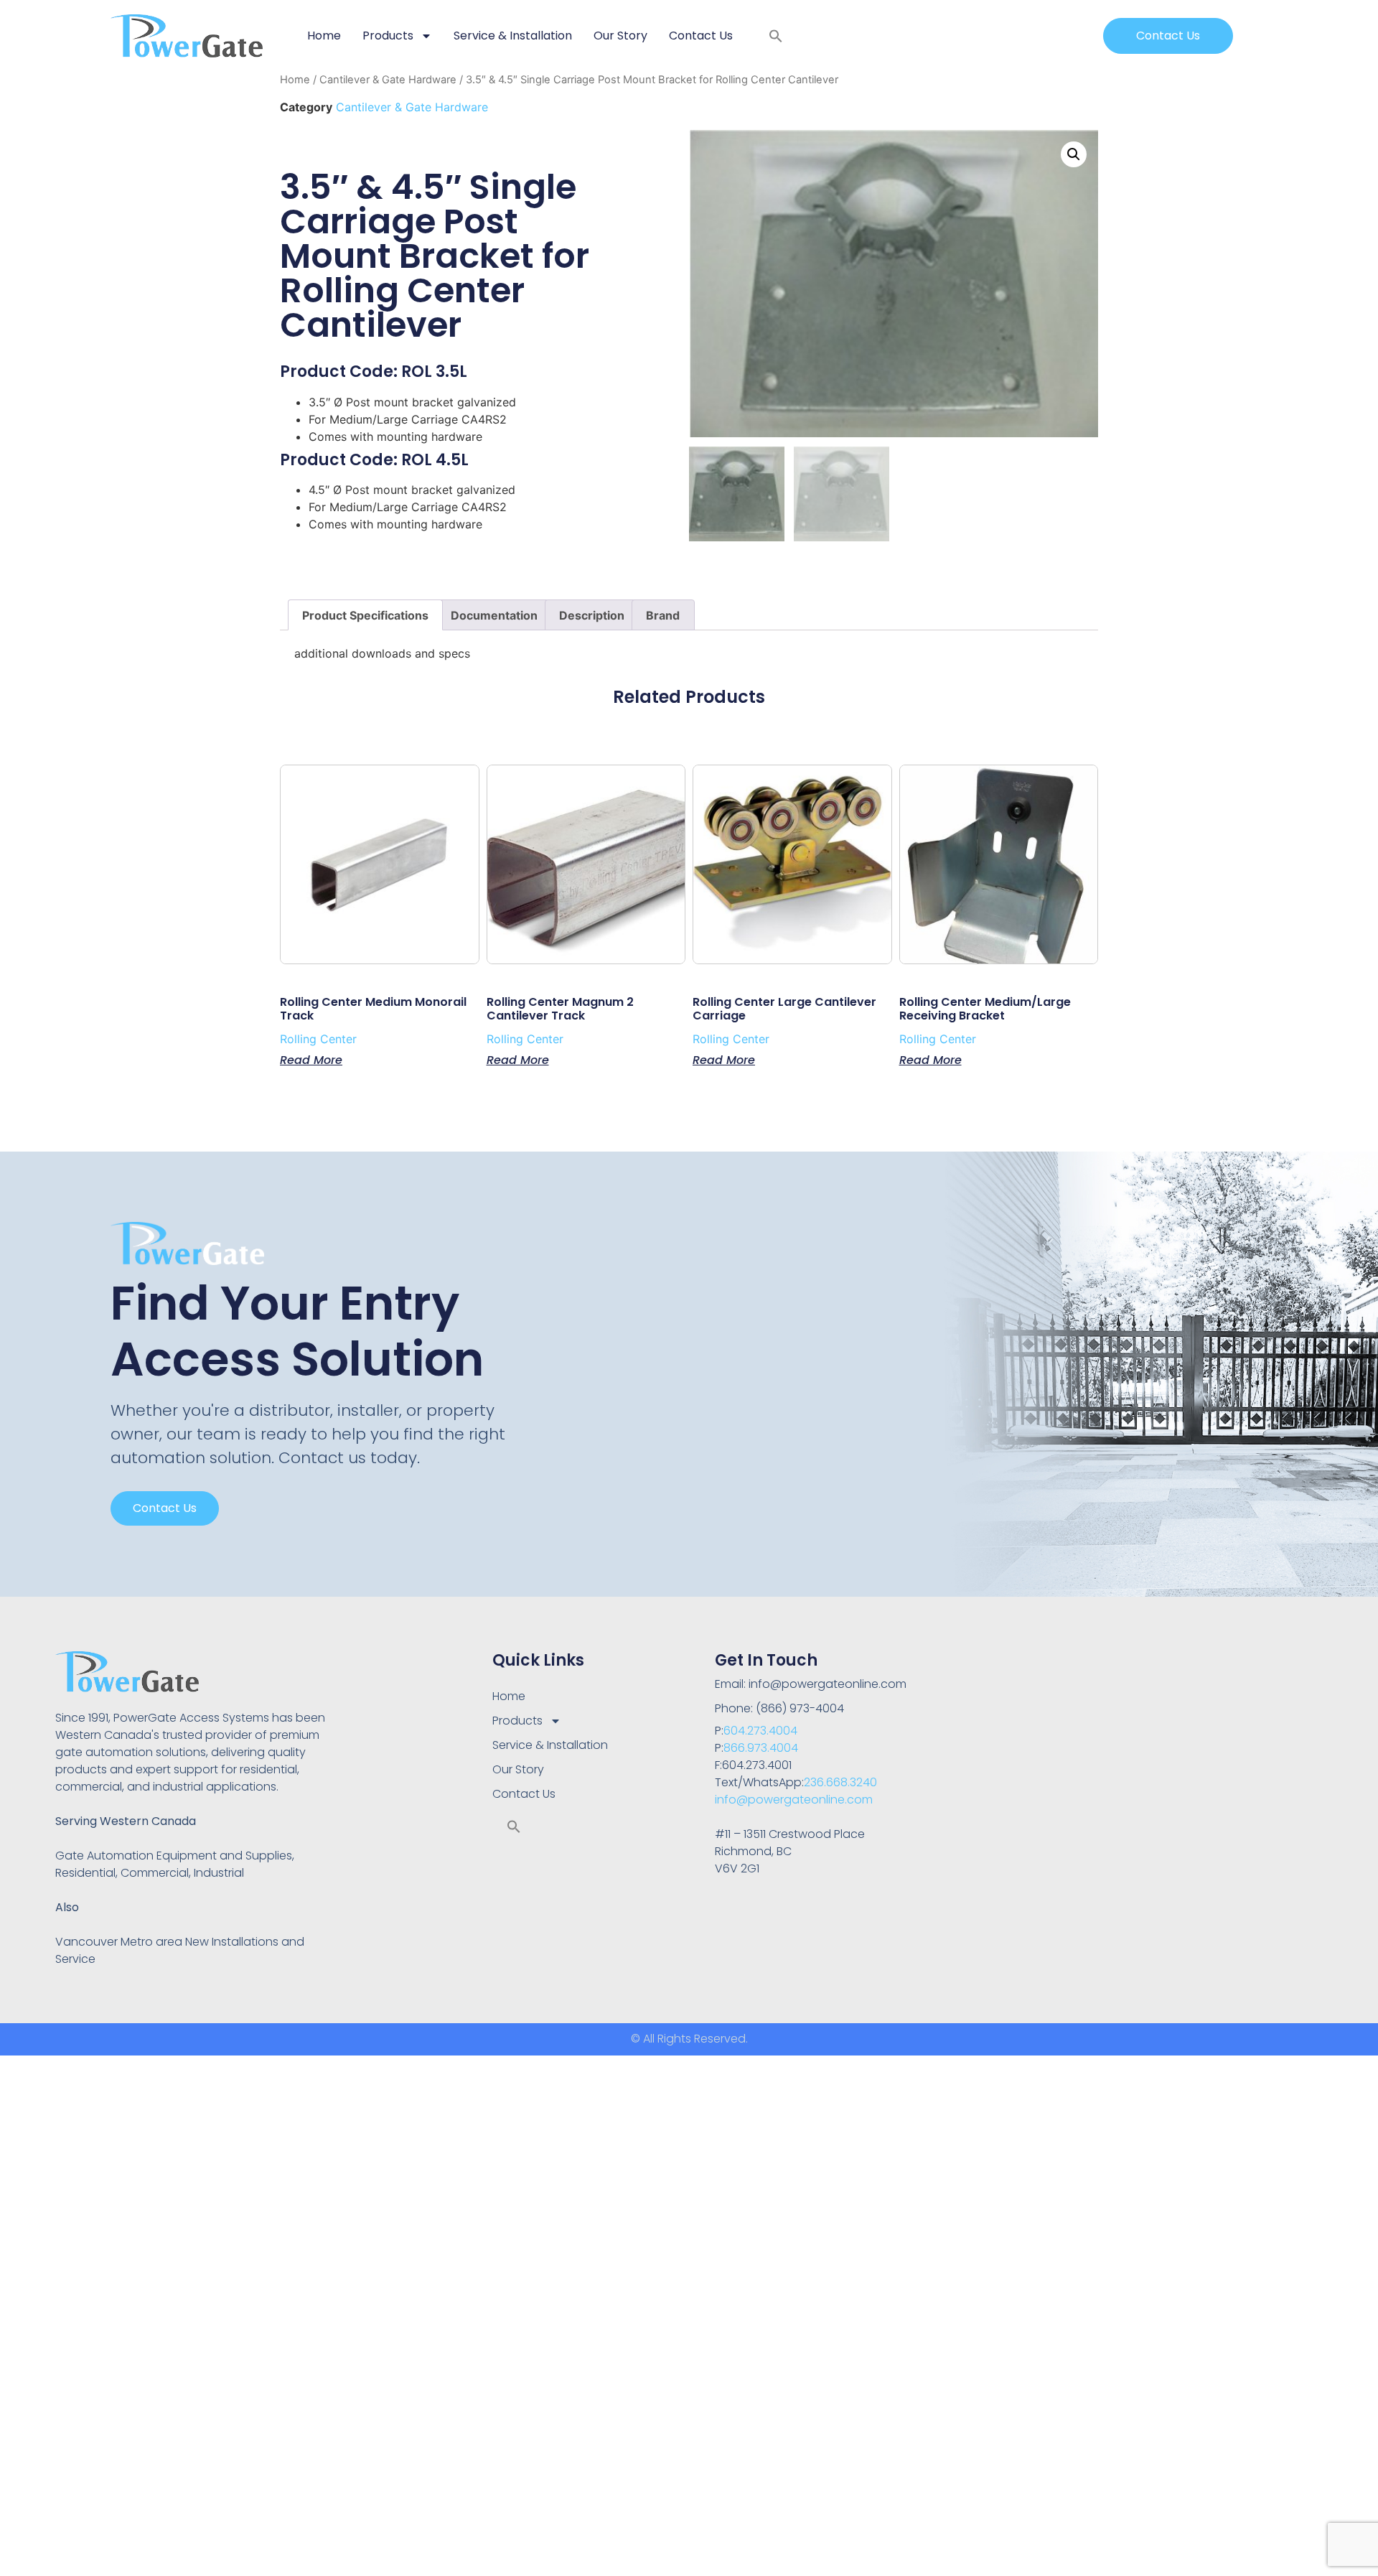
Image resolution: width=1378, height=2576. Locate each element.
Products (388, 36)
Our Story (620, 36)
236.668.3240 (840, 1782)
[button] (776, 36)
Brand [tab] (663, 615)
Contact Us (701, 36)
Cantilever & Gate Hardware (388, 80)
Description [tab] (592, 615)
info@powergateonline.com (794, 1800)
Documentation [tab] (494, 615)
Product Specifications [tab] (365, 615)
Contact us (165, 1508)
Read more (311, 1059)
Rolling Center (318, 1039)
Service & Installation (513, 36)
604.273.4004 (760, 1731)
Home (324, 36)
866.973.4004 (761, 1748)
